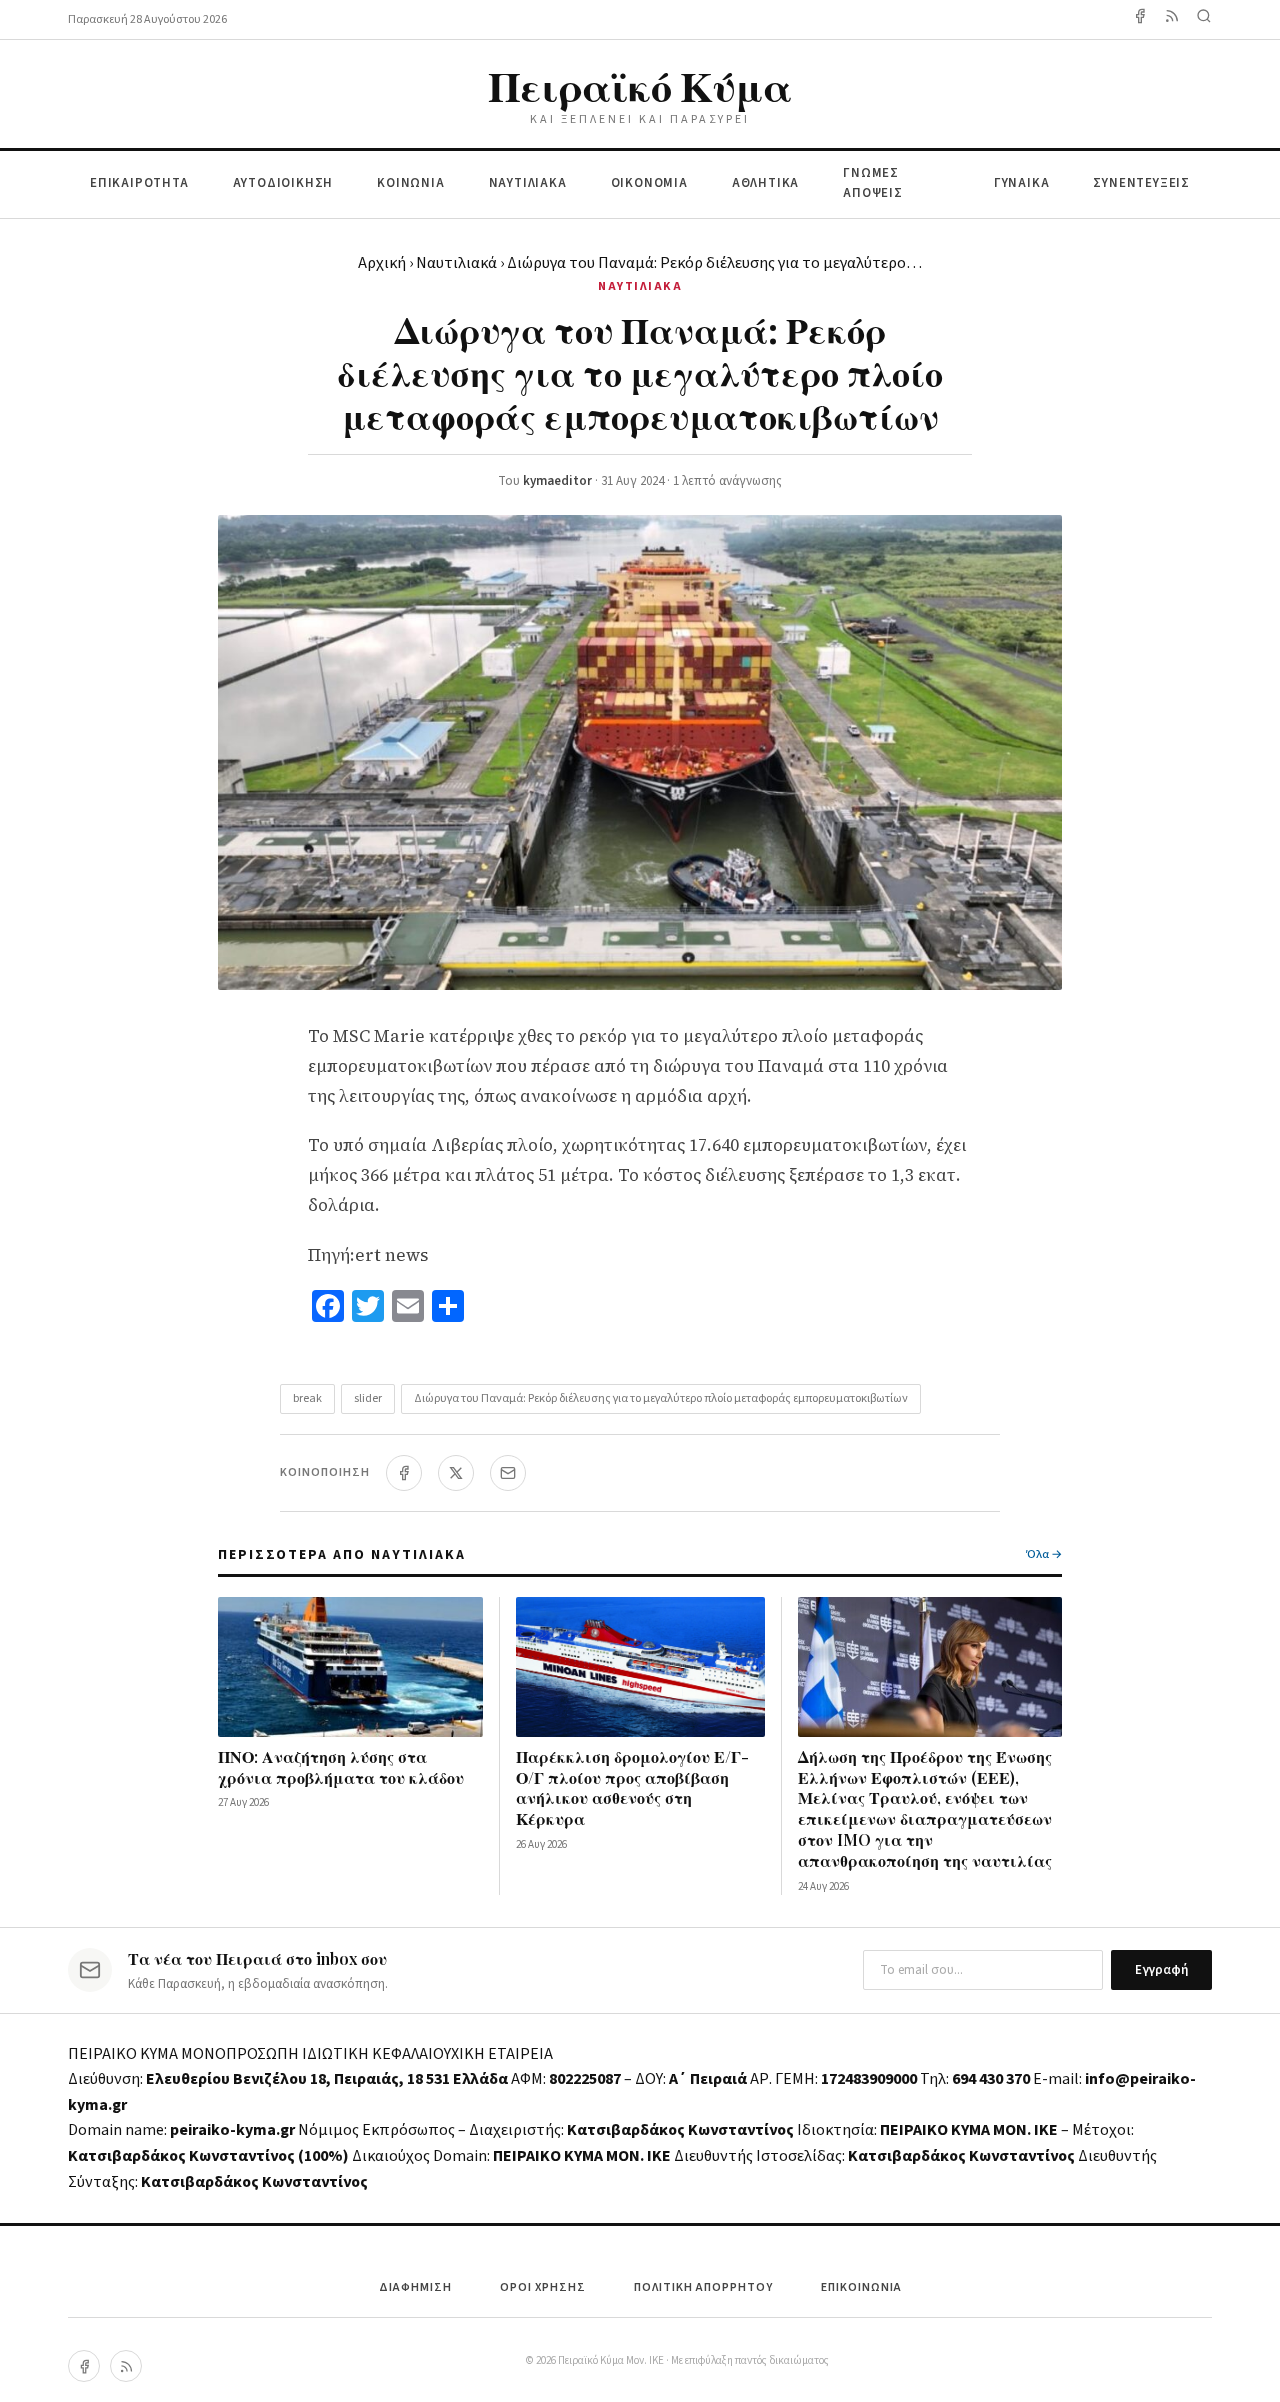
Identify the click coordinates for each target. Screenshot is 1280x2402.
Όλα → (1044, 1554)
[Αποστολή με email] (508, 1473)
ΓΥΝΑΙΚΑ (1022, 183)
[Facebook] (1140, 19)
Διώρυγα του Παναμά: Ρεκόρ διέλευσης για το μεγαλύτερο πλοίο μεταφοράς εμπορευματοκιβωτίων (661, 1398)
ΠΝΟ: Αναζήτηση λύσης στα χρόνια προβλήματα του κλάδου (341, 1767)
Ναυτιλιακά (456, 263)
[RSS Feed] (1172, 19)
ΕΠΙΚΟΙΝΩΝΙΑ (861, 2287)
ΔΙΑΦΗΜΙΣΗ (415, 2287)
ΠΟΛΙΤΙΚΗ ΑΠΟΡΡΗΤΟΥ (703, 2287)
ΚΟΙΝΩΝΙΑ (410, 183)
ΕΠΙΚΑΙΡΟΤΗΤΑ (139, 183)
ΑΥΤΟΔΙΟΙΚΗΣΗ (283, 183)
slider (368, 1398)
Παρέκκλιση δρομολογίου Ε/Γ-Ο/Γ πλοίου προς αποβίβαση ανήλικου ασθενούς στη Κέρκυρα (632, 1787)
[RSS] (126, 2366)
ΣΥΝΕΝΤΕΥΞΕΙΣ (1141, 183)
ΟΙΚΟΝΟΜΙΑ (649, 183)
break (307, 1398)
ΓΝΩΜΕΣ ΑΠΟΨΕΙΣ (873, 183)
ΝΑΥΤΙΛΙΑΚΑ (528, 183)
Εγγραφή (1161, 1970)
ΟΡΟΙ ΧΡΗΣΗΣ (543, 2287)
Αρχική (382, 263)
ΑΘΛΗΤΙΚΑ (765, 183)
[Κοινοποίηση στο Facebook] (404, 1473)
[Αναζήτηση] (1204, 19)
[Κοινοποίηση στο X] (456, 1473)
